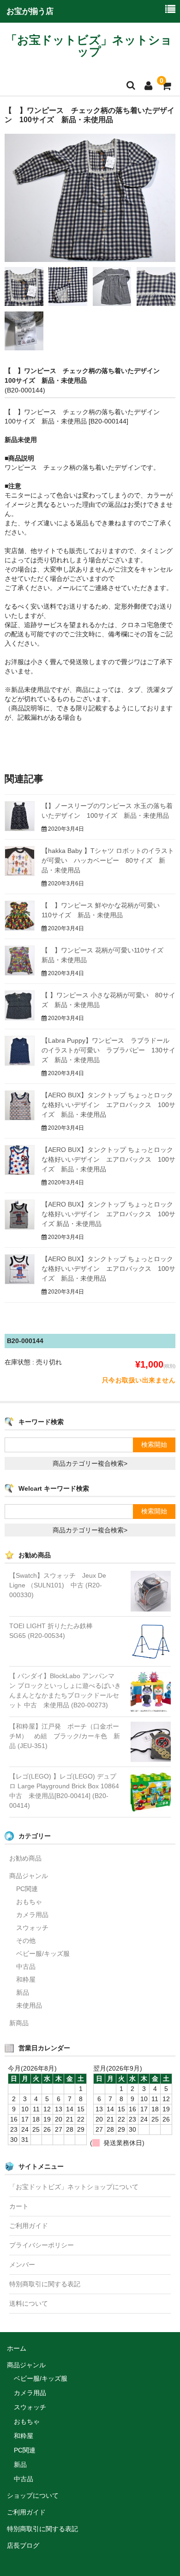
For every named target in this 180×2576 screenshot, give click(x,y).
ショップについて (33, 2495)
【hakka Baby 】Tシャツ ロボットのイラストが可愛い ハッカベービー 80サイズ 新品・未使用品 (108, 860)
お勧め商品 (25, 1858)
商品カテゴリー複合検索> (90, 1463)
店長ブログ (23, 2545)
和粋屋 (26, 1979)
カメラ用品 (32, 1915)
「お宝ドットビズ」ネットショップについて (74, 2187)
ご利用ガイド (29, 2226)
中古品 (26, 1966)
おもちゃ (29, 1902)
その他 (26, 1941)
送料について (29, 2303)
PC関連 (27, 1889)
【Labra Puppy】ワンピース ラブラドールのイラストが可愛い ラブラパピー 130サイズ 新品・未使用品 (108, 1050)
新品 (23, 1992)
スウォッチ (32, 1928)
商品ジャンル (29, 1876)
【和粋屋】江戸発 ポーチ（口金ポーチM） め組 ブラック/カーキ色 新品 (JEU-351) (65, 1736)
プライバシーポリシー (42, 2245)
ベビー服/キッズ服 (43, 1954)
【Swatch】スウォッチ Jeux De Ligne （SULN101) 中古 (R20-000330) (58, 1585)
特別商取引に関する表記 (45, 2284)
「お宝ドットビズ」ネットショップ (89, 46)
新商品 (19, 2023)
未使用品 (29, 2005)
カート (19, 2206)
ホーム (17, 2348)
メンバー (22, 2265)
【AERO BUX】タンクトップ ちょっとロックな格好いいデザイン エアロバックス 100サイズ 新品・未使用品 (108, 1105)
